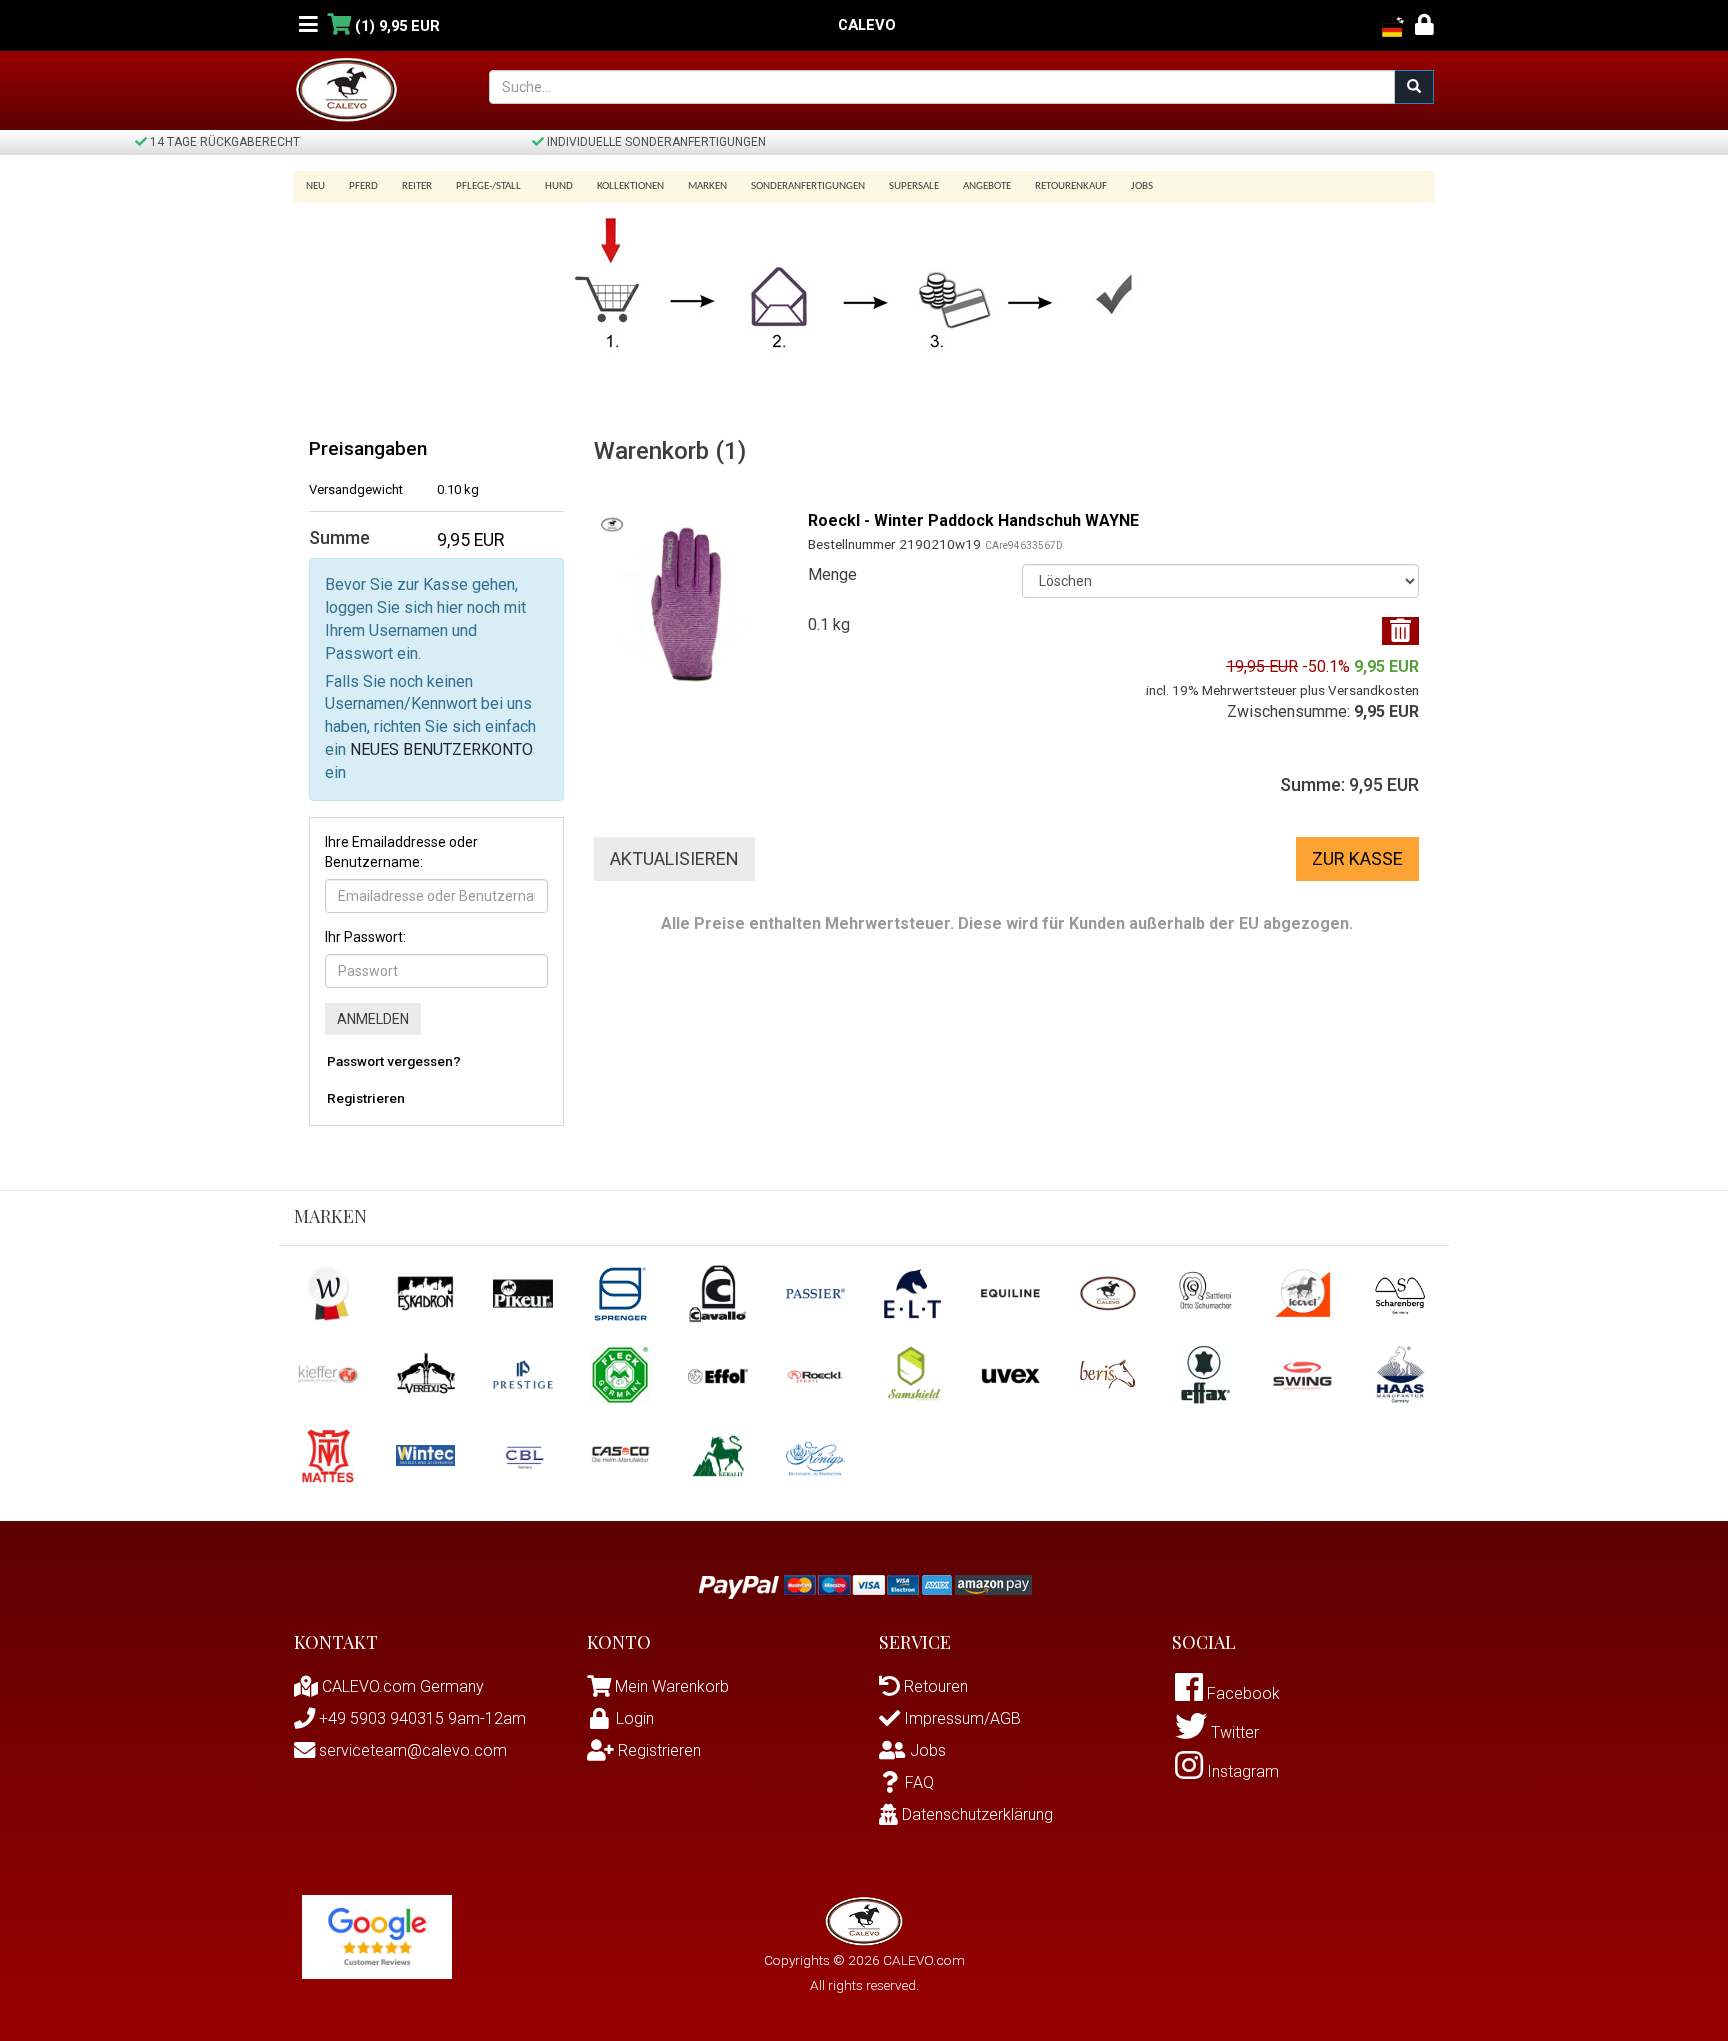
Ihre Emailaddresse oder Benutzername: (401, 852)
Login (635, 1718)
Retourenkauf (1071, 186)
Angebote (987, 186)
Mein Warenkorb (672, 1686)
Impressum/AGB (960, 1718)
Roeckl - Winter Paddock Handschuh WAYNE (973, 520)
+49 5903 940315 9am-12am (420, 1718)
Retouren (934, 1686)
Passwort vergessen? (394, 1061)
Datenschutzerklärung (975, 1814)
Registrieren (366, 1098)
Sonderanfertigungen (808, 186)
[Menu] (308, 25)
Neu (315, 186)
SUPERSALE (914, 186)
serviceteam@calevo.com (411, 1750)
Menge (832, 574)
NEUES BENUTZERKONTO (441, 749)
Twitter (1233, 1732)
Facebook (1241, 1693)
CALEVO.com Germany (401, 1686)
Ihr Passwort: (365, 937)
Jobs (1142, 186)
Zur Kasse (1357, 858)
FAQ (919, 1782)
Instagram (1241, 1771)
